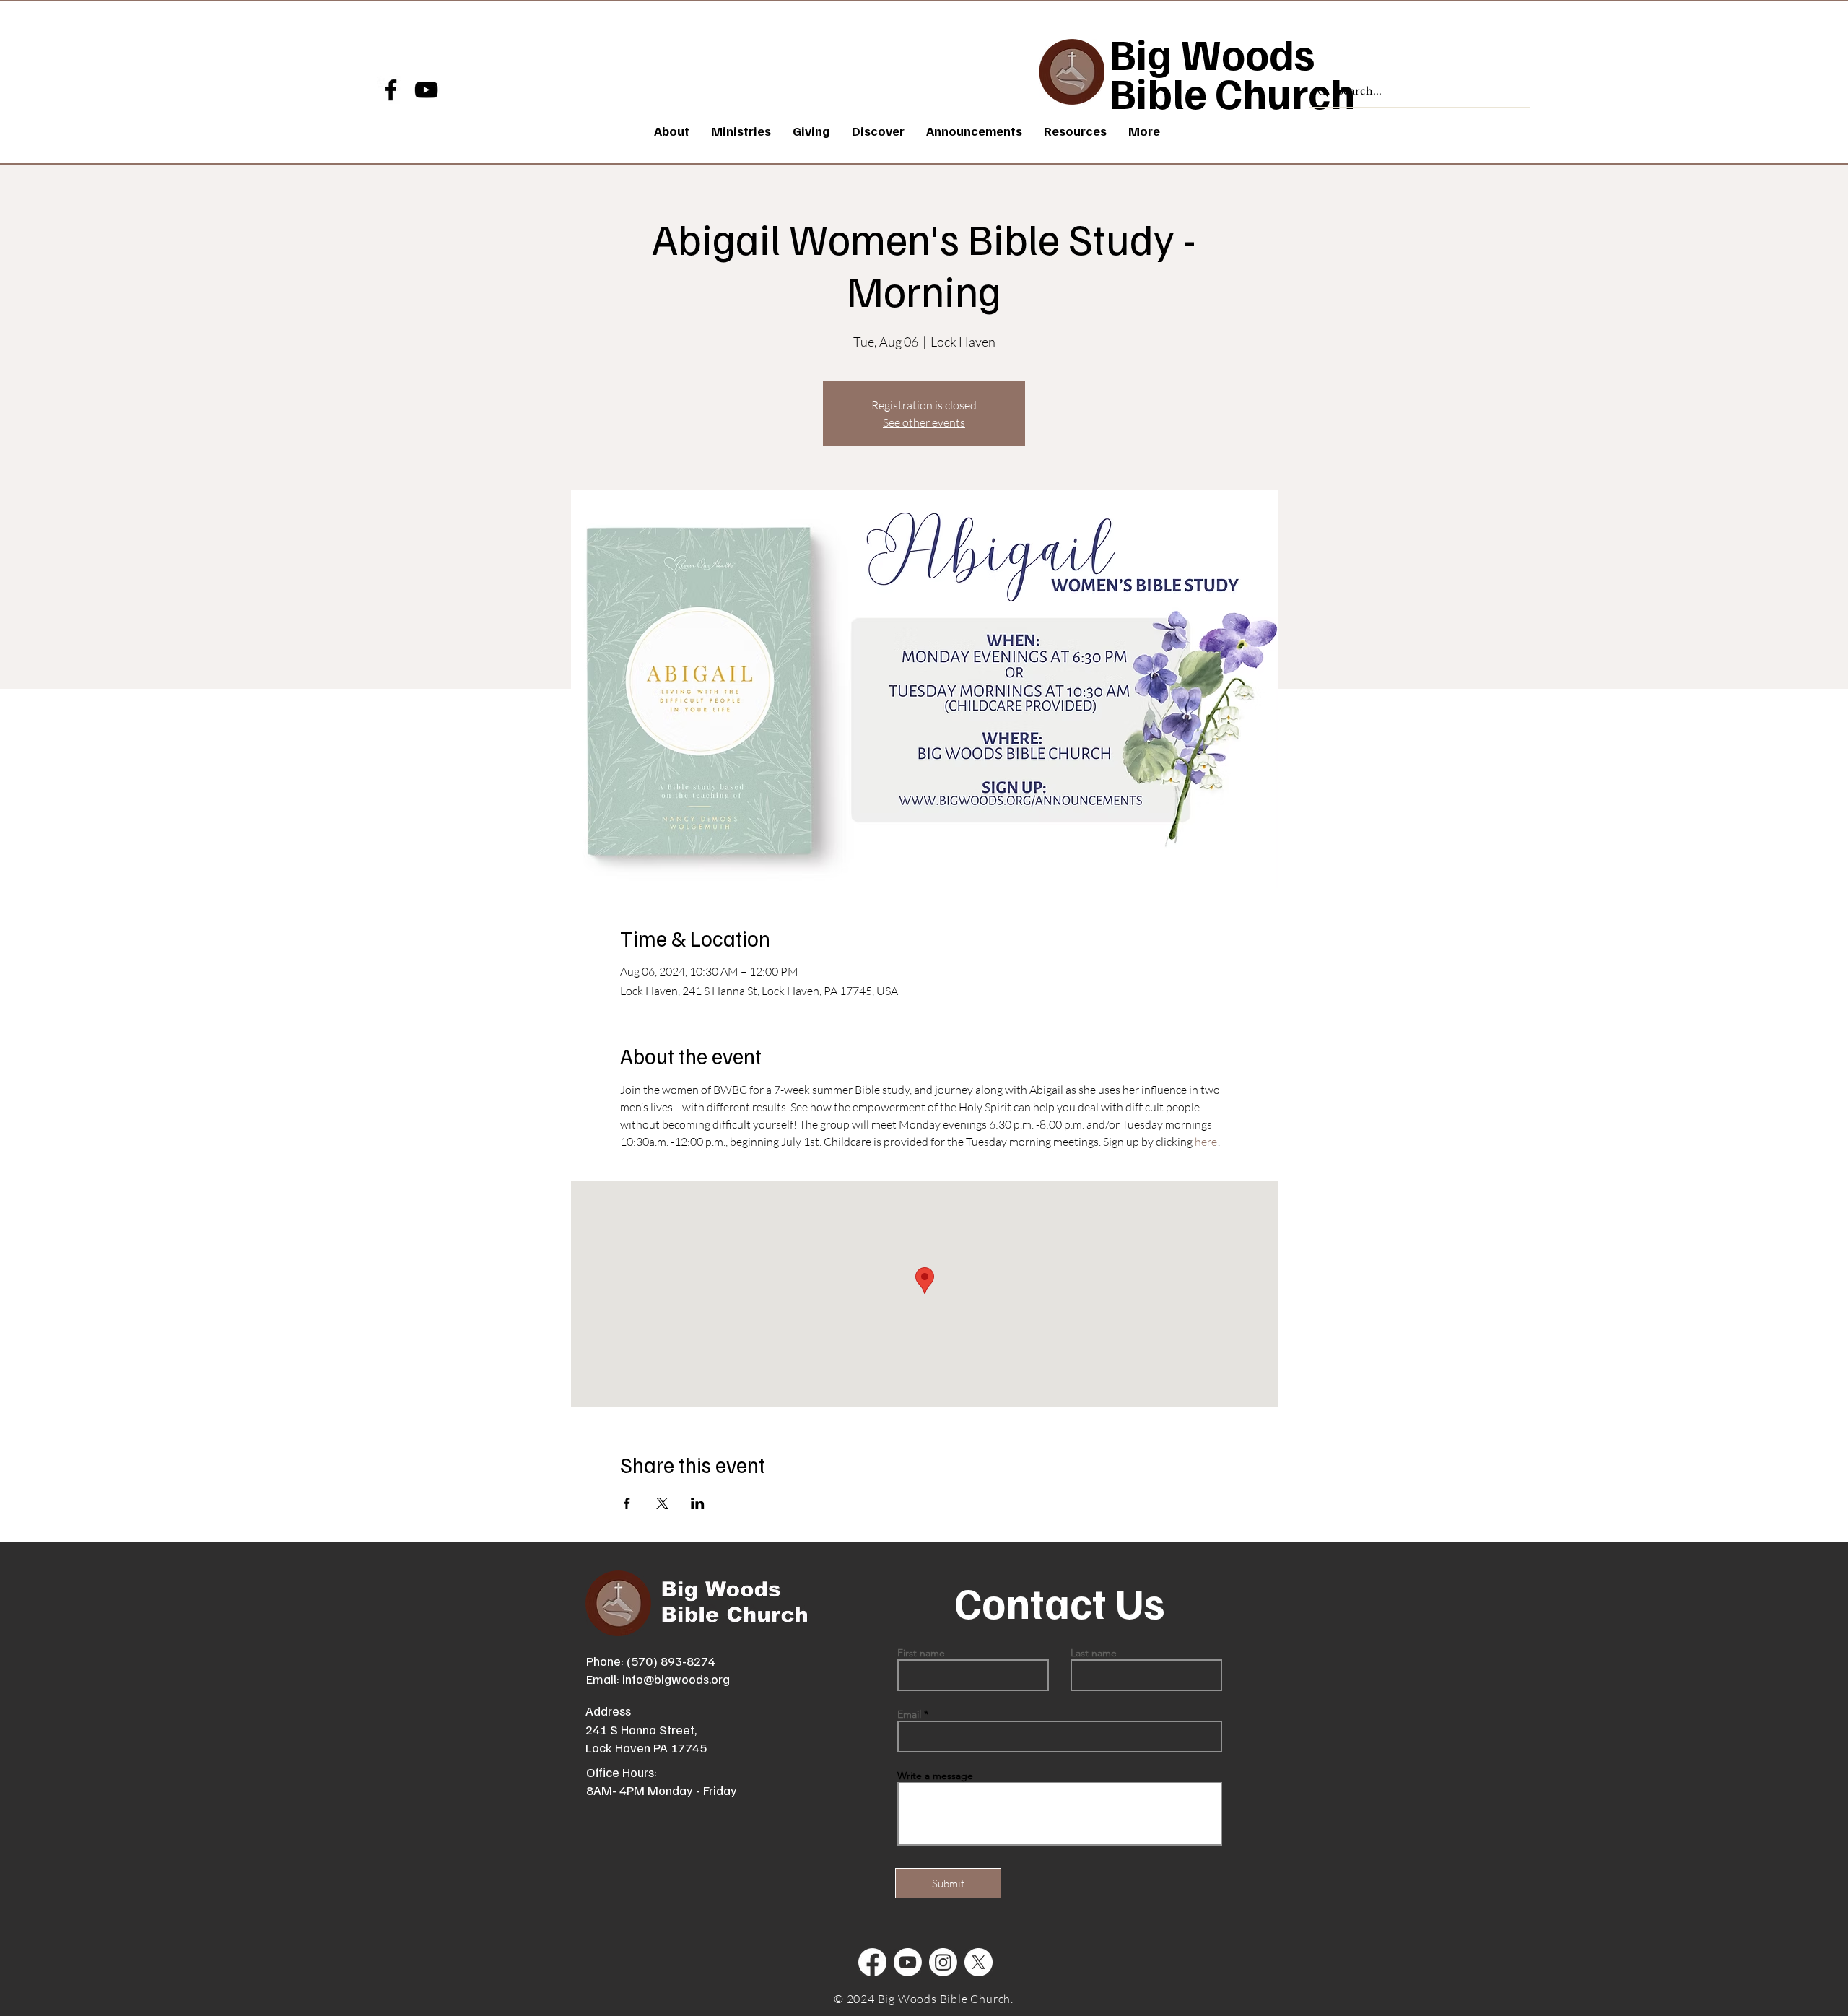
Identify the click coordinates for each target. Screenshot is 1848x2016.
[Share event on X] (662, 1503)
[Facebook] (391, 90)
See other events (924, 422)
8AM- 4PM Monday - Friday (662, 1790)
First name (921, 1653)
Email (909, 1714)
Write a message (935, 1776)
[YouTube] (426, 90)
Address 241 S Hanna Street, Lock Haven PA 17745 (646, 1729)
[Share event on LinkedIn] (698, 1503)
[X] (979, 1962)
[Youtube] (908, 1962)
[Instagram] (943, 1962)
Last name (1094, 1653)
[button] (741, 131)
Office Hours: (622, 1772)
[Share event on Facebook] (627, 1503)
